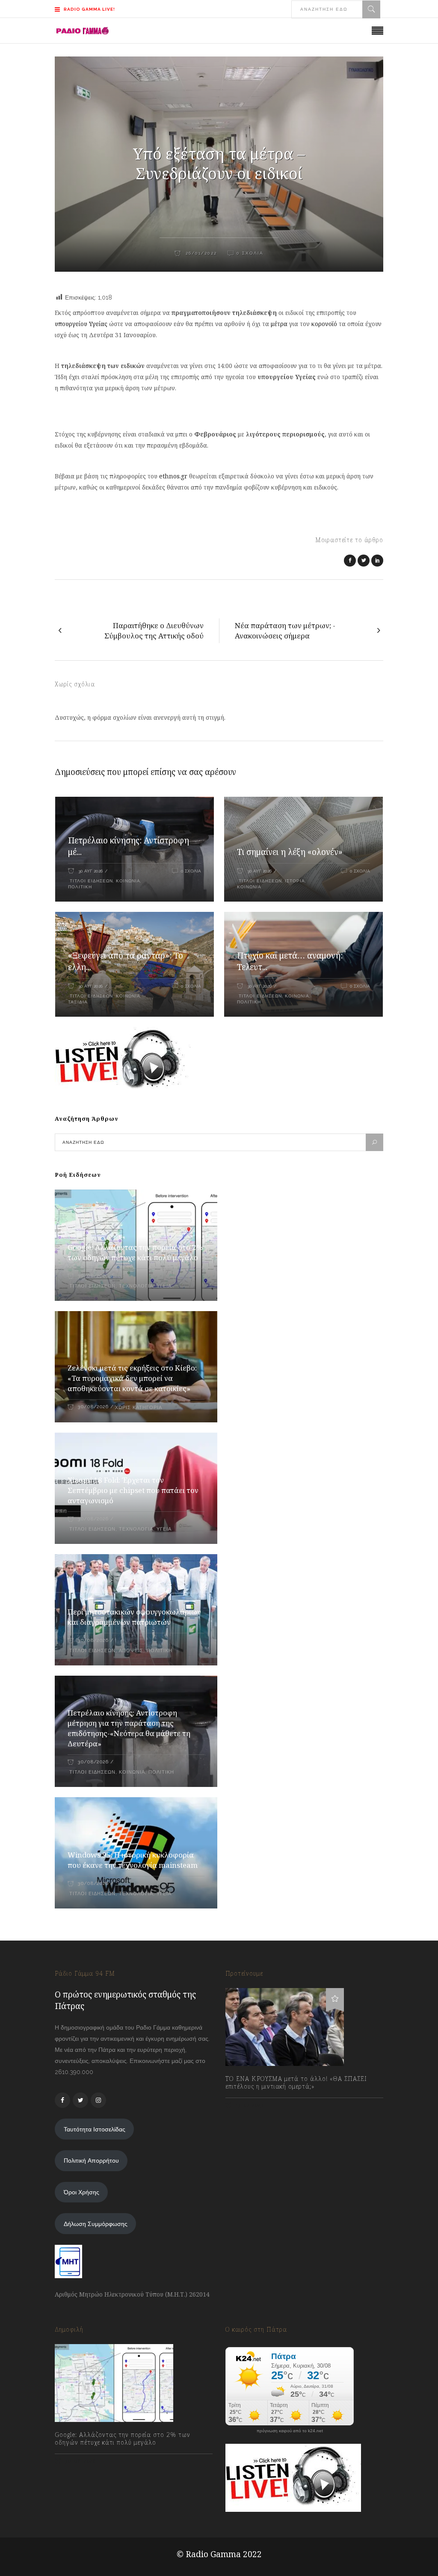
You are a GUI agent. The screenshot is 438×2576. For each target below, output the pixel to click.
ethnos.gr (173, 476)
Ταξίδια (78, 1002)
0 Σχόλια (191, 871)
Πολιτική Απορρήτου (91, 2161)
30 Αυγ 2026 (90, 871)
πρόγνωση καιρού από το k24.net (290, 2431)
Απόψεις (131, 1651)
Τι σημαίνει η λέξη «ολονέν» (290, 852)
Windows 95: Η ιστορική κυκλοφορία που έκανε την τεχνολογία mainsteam (133, 1860)
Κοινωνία (128, 881)
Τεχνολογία (136, 1286)
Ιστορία (295, 881)
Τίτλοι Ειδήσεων (90, 881)
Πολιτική (80, 887)
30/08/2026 (93, 1276)
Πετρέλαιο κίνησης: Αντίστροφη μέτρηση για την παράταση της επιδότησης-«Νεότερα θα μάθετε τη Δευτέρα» (129, 1728)
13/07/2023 (249, 2105)
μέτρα (280, 324)
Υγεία (164, 1286)
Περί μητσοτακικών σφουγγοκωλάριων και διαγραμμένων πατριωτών (134, 1617)
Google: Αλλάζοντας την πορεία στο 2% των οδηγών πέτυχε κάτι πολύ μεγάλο (135, 1252)
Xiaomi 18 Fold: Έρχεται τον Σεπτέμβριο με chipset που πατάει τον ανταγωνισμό (133, 1490)
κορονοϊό (324, 324)
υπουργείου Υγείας (81, 324)
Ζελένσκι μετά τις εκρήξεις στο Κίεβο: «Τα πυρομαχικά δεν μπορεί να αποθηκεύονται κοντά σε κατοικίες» (132, 1378)
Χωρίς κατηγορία (139, 1408)
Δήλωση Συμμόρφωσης (96, 2224)
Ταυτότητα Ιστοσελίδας (95, 2129)
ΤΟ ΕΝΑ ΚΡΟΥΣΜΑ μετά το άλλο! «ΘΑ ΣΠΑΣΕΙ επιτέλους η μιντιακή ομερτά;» (296, 2083)
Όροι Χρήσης (81, 2192)
